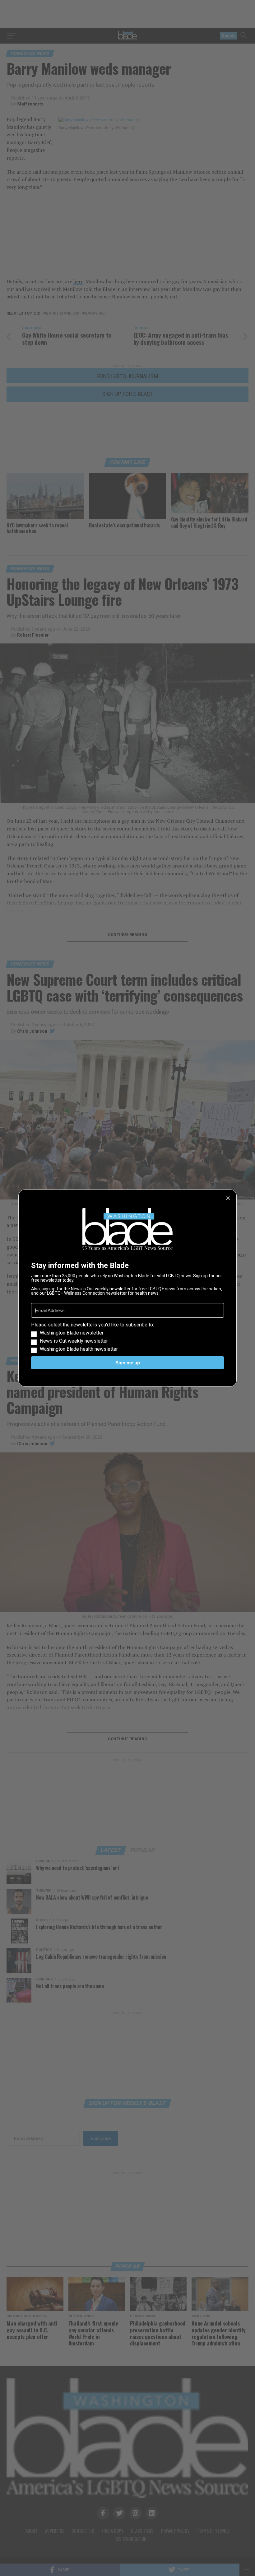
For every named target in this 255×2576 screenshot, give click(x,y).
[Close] (228, 1198)
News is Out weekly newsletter (74, 1341)
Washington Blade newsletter (72, 1333)
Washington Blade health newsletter (79, 1349)
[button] (127, 1337)
